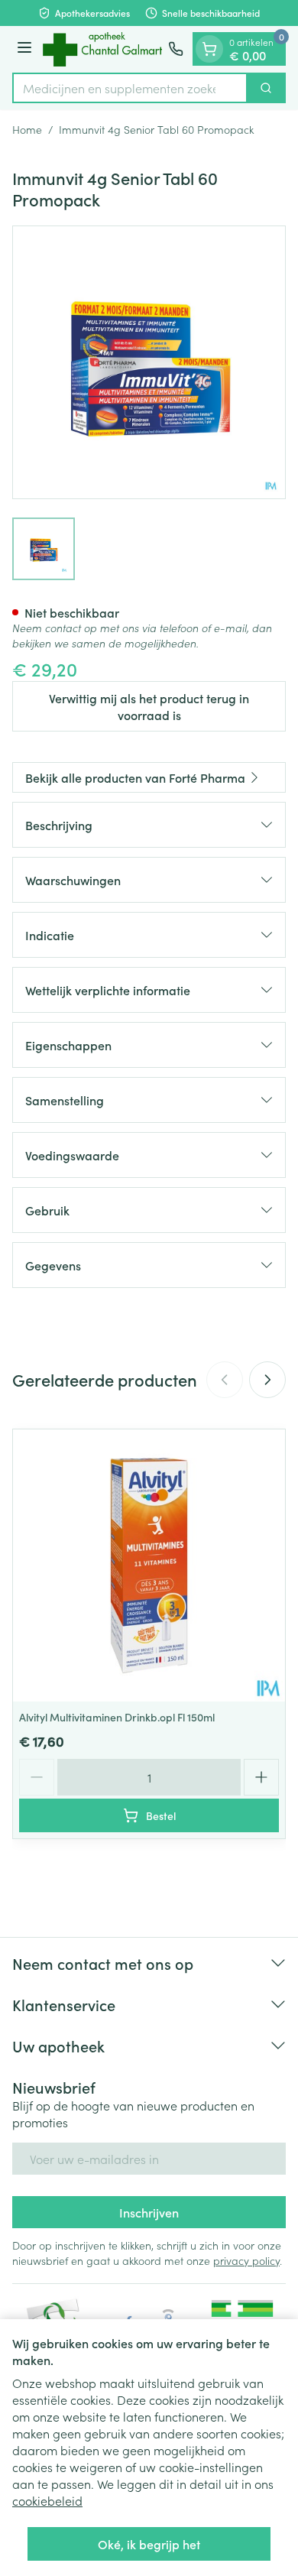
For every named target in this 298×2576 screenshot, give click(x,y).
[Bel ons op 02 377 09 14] (176, 49)
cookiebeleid (47, 2500)
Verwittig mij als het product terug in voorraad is (149, 706)
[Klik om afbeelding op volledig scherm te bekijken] (149, 362)
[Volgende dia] (267, 1380)
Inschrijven (149, 2212)
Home (27, 129)
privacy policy (246, 2260)
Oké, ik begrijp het (149, 2544)
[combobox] (130, 88)
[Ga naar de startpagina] (102, 49)
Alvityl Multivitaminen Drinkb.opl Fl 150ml (117, 1717)
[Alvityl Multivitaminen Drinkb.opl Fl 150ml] (149, 1565)
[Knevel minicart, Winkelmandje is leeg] (209, 49)
